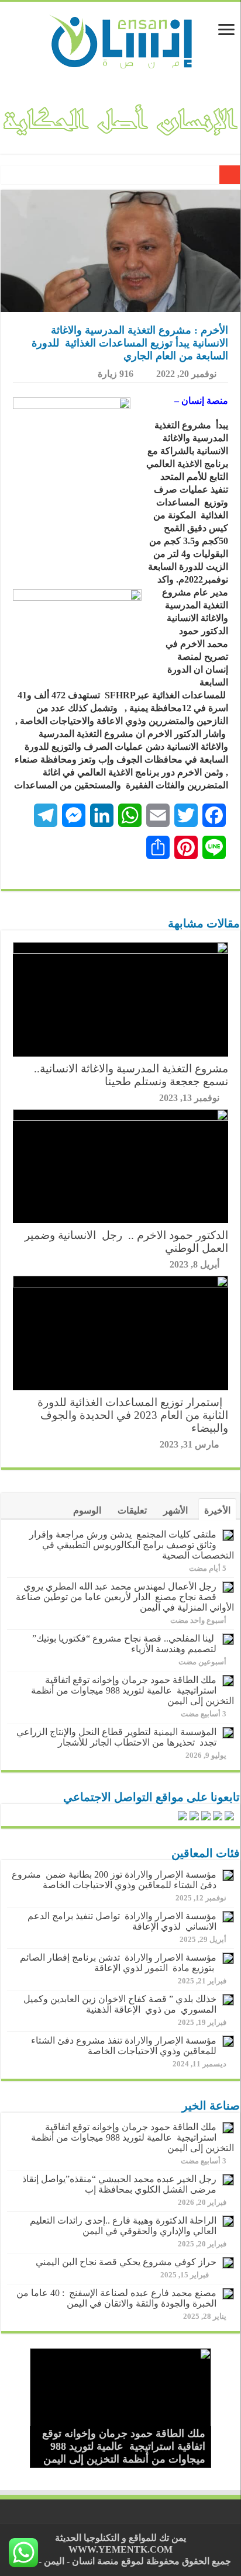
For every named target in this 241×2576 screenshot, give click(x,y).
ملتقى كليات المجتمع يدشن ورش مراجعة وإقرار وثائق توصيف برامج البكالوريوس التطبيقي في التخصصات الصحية (132, 1545)
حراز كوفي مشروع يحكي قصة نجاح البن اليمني (126, 2262)
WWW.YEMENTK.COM (120, 2549)
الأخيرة (217, 1510)
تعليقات (132, 1510)
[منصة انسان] (121, 40)
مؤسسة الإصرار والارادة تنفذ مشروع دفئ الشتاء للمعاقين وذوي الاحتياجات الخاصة (124, 2046)
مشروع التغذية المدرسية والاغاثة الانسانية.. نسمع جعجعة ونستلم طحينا (131, 1075)
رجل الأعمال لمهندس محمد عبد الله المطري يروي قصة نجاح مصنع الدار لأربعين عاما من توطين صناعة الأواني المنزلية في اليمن (124, 1597)
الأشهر (175, 1510)
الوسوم (87, 1510)
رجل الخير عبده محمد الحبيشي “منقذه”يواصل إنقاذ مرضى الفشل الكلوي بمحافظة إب (119, 2184)
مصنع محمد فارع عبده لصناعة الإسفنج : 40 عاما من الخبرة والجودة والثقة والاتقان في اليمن (116, 2298)
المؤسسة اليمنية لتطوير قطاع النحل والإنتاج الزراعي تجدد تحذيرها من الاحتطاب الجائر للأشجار (116, 1737)
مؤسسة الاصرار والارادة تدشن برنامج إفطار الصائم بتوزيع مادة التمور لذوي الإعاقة (118, 1963)
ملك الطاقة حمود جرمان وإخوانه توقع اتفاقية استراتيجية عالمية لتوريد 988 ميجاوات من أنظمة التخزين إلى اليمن (132, 1690)
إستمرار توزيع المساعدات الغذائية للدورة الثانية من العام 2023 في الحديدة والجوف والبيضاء (133, 1415)
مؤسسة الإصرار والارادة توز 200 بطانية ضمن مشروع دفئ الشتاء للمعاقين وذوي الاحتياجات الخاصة (114, 1880)
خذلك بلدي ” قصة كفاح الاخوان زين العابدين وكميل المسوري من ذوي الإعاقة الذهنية (120, 2004)
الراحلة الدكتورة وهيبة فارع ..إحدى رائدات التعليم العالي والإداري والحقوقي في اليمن (123, 2226)
